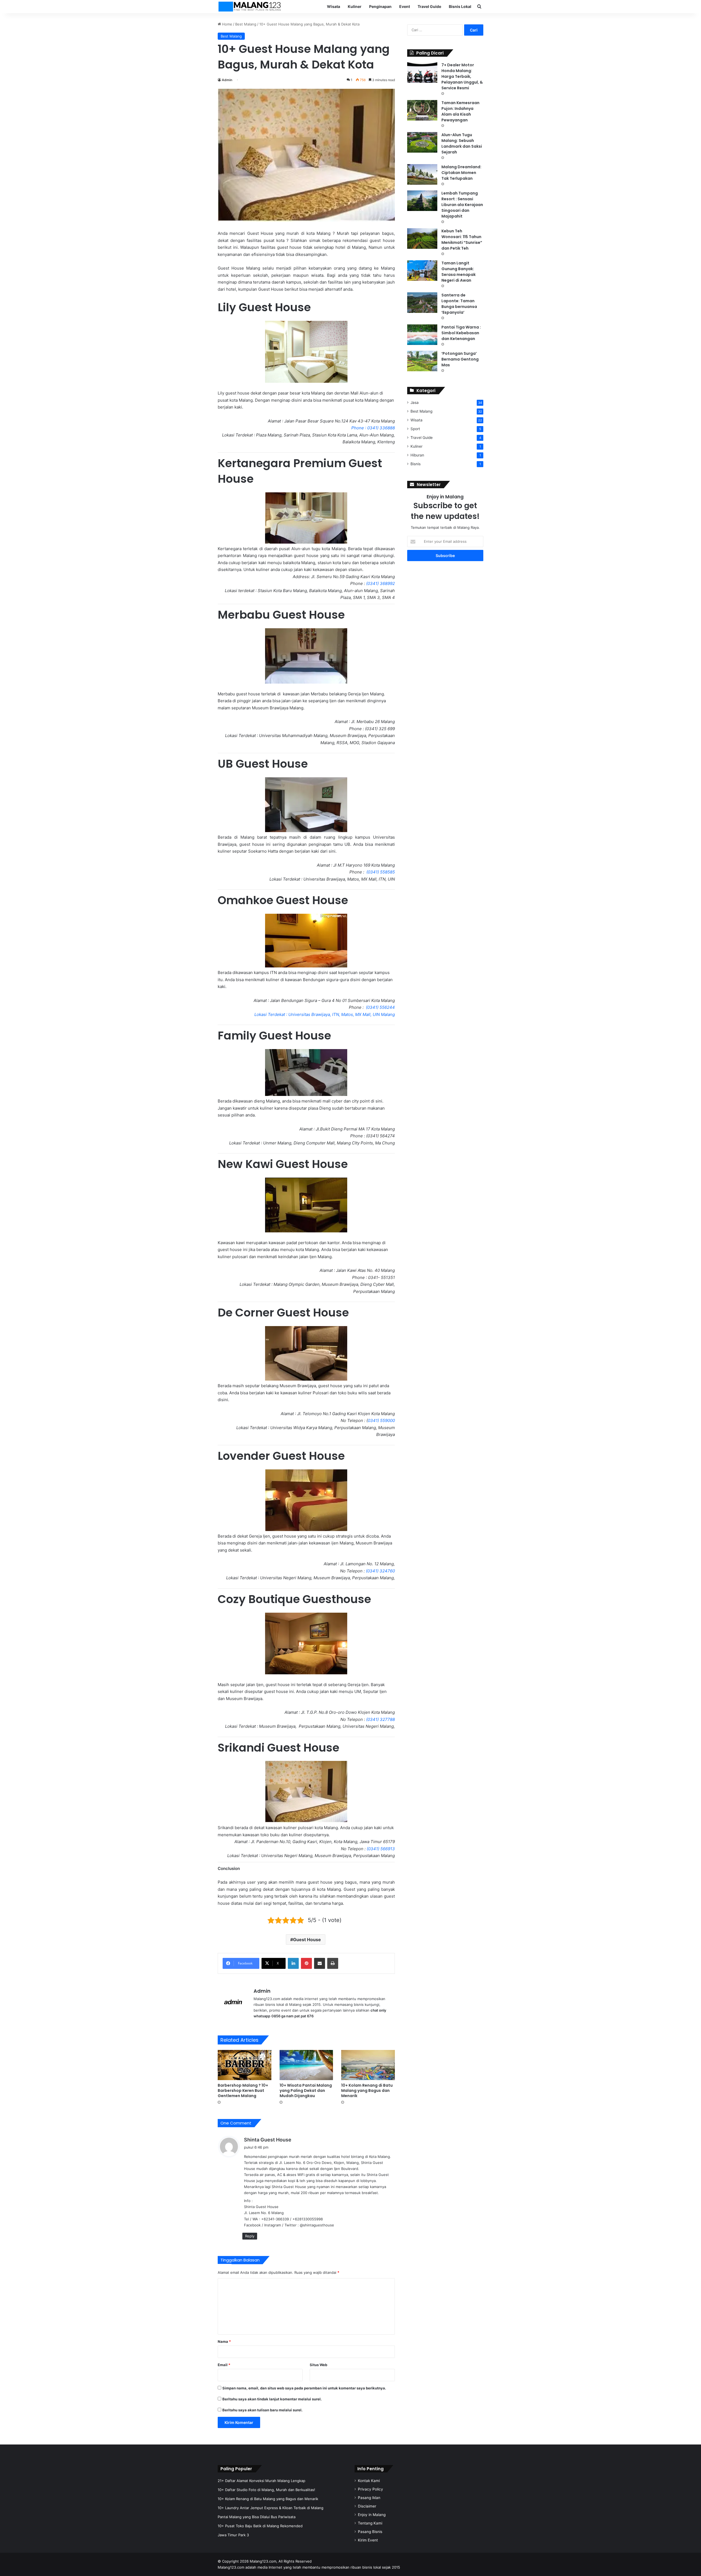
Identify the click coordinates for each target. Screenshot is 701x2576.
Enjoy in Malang (372, 2515)
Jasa (415, 402)
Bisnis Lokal (460, 6)
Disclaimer (367, 2506)
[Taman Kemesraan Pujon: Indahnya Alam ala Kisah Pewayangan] (422, 110)
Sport (415, 429)
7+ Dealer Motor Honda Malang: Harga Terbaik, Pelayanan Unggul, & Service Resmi (462, 76)
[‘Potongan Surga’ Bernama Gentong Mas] (422, 361)
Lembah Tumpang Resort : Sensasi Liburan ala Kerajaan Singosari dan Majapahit (462, 205)
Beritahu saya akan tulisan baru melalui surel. (262, 2410)
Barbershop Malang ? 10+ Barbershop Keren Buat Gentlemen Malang (243, 2090)
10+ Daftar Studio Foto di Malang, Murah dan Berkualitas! (266, 2490)
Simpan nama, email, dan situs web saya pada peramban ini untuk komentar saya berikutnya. (304, 2388)
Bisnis (416, 464)
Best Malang (246, 24)
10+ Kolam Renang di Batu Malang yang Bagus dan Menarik (367, 2090)
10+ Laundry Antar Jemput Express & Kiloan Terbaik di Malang (271, 2508)
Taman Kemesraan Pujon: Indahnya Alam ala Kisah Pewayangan (460, 111)
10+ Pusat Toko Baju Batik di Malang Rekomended (260, 2526)
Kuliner (355, 6)
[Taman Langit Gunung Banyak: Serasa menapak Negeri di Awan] (422, 271)
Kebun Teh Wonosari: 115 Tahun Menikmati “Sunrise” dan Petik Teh (462, 240)
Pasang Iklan (369, 2498)
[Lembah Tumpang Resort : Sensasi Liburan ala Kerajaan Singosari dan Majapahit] (422, 201)
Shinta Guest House (268, 2140)
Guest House (307, 1940)
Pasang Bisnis (370, 2532)
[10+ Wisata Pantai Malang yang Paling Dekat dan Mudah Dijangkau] (306, 2065)
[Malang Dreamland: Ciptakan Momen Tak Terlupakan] (422, 174)
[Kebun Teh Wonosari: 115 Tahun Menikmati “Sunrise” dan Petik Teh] (422, 239)
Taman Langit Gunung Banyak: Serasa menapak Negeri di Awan (459, 272)
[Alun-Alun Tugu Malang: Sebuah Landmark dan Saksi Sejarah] (422, 142)
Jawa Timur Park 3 (233, 2535)
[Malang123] (249, 7)
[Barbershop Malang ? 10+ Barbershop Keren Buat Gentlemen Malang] (245, 2065)
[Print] (333, 1963)
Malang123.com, (264, 2561)
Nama (224, 2341)
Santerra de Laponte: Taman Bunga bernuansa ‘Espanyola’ (459, 304)
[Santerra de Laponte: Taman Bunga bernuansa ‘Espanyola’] (422, 303)
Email (224, 2365)
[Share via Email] (320, 1963)
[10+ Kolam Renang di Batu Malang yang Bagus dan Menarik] (368, 2065)
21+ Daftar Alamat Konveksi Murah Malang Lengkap (262, 2481)
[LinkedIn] (293, 1963)
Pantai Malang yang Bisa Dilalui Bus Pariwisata (257, 2517)
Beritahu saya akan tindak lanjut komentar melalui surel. (272, 2399)
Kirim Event (368, 2540)
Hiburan (417, 455)
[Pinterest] (306, 1963)
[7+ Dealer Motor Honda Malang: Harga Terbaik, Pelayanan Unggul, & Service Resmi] (422, 72)
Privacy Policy (370, 2489)
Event (405, 6)
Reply (250, 2236)
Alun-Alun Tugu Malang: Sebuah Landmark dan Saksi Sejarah (462, 143)
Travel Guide (429, 6)
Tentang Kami (370, 2523)
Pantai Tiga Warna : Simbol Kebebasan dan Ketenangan (461, 333)
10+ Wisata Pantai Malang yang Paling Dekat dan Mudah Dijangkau (306, 2090)
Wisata (334, 6)
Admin (227, 80)
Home (227, 24)
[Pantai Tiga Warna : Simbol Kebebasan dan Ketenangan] (422, 335)
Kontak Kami (369, 2481)
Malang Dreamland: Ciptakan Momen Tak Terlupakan (461, 173)
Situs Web (318, 2365)
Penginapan (380, 6)
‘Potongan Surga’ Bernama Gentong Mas (460, 359)
